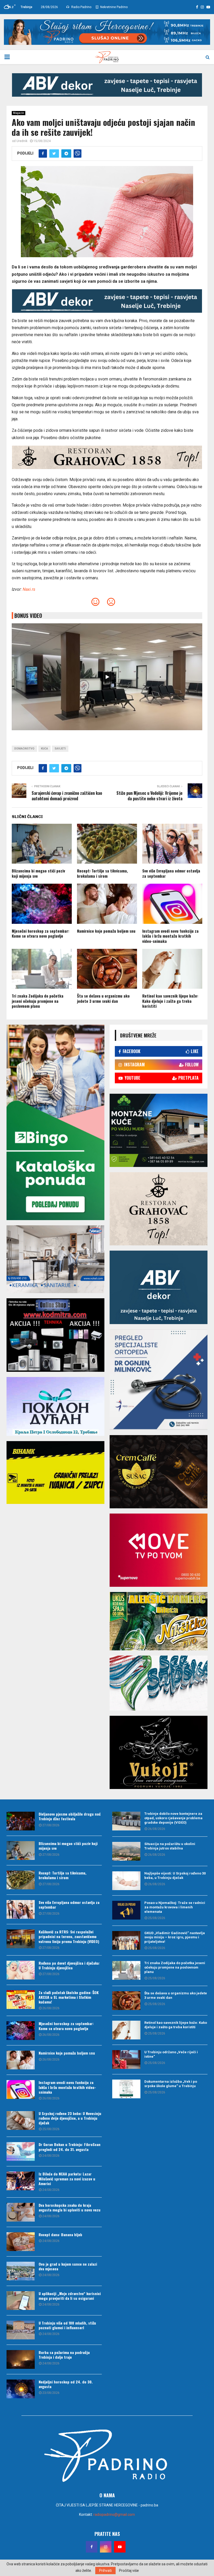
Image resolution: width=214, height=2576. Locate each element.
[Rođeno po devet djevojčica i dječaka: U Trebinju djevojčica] (21, 1970)
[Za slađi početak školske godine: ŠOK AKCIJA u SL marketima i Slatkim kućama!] (21, 2000)
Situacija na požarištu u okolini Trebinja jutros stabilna (170, 1846)
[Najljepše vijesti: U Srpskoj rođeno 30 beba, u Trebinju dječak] (126, 1881)
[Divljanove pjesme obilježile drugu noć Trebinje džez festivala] (21, 1821)
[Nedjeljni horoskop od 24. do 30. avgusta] (21, 2389)
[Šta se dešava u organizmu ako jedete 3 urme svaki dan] (126, 2001)
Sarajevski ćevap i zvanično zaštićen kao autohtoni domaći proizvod (67, 796)
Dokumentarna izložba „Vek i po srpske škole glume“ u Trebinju (171, 2084)
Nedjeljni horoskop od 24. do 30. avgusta (66, 2384)
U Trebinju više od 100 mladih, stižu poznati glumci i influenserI (67, 2325)
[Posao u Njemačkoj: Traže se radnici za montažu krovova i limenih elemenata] (126, 1910)
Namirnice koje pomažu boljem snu (106, 931)
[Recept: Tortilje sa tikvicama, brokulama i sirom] (21, 1880)
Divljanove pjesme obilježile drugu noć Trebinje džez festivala (70, 1816)
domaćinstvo (24, 749)
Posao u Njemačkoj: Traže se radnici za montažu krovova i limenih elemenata (175, 1907)
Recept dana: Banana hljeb (60, 2234)
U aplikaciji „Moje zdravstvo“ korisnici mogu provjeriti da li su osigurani (70, 2296)
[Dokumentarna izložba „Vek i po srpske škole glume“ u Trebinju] (126, 2089)
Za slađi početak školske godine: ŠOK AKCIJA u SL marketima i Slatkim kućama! (69, 1997)
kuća (44, 749)
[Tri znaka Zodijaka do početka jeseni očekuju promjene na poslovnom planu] (126, 1970)
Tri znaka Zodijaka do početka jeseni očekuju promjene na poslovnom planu (38, 1001)
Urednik (22, 141)
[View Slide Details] (107, 85)
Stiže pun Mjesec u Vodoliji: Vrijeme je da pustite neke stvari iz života (149, 796)
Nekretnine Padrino (114, 7)
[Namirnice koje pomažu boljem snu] (21, 2060)
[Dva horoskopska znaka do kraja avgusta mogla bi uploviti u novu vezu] (21, 2212)
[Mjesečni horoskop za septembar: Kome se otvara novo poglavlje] (21, 2031)
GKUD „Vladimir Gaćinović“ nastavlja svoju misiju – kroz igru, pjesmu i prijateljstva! (175, 1937)
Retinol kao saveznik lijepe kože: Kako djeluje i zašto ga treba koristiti (170, 1001)
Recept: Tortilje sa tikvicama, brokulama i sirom (102, 873)
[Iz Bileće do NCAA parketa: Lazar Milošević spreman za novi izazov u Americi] (21, 2181)
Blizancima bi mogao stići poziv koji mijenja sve (38, 873)
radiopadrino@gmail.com (114, 2514)
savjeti (60, 749)
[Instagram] (106, 2547)
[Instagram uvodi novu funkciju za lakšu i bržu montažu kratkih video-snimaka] (21, 2089)
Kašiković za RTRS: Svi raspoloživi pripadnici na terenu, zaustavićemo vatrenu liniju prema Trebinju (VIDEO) (69, 1936)
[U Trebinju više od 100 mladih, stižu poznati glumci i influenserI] (21, 2330)
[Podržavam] (95, 603)
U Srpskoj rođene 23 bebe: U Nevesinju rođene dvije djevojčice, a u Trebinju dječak (70, 2118)
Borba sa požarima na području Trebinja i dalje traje (64, 2355)
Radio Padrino (81, 7)
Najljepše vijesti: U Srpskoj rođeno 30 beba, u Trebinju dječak (175, 1876)
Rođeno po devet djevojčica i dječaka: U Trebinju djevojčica (69, 1965)
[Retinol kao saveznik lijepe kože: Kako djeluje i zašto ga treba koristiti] (126, 2030)
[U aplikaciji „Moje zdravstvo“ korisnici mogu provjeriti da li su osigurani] (21, 2301)
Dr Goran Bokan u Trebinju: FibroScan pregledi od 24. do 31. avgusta (70, 2147)
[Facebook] (92, 2547)
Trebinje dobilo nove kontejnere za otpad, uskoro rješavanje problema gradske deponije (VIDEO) (173, 1818)
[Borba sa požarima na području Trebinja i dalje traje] (21, 2359)
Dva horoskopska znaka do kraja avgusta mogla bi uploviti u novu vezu (70, 2207)
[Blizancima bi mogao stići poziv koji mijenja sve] (21, 1850)
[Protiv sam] (111, 603)
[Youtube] (120, 2547)
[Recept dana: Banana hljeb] (21, 2242)
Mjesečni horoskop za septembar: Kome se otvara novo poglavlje (40, 933)
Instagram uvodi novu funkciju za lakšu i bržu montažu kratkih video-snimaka (170, 936)
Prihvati (105, 2571)
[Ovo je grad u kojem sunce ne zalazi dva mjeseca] (21, 2271)
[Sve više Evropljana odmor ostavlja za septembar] (21, 1909)
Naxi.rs (29, 589)
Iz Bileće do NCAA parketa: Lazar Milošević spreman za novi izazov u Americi (67, 2178)
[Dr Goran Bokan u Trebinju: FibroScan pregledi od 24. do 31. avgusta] (21, 2151)
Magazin (19, 113)
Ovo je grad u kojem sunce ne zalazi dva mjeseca (68, 2266)
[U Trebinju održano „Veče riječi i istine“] (126, 2059)
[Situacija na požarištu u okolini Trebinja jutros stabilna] (126, 1851)
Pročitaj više (129, 2571)
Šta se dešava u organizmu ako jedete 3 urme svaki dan (103, 998)
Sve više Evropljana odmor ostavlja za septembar (171, 873)
